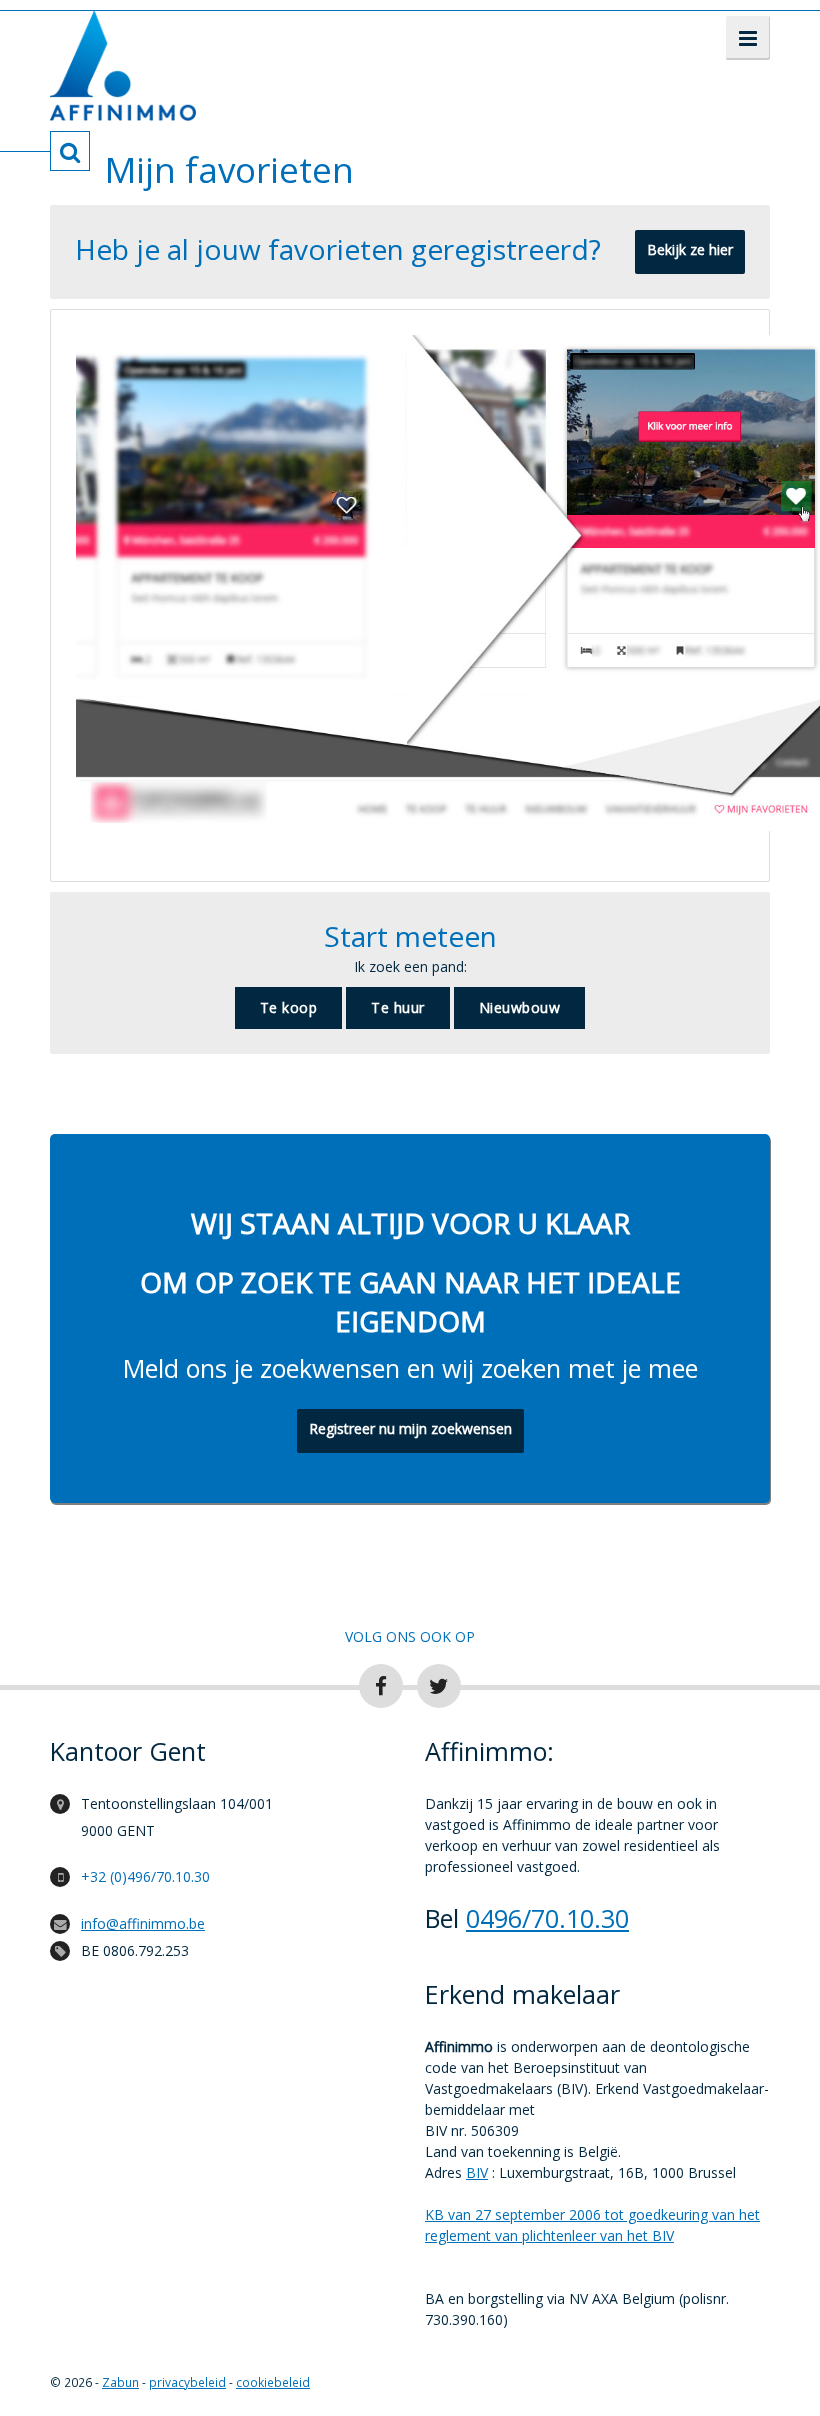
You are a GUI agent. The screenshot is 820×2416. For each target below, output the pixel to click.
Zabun (120, 2382)
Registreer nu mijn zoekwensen (410, 1428)
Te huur (398, 1007)
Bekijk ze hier (690, 249)
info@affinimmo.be (143, 1923)
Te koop (289, 1007)
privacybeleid (187, 2382)
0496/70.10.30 (547, 1918)
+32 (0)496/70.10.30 (145, 1876)
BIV (477, 2172)
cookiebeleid (273, 2382)
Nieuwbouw (520, 1007)
